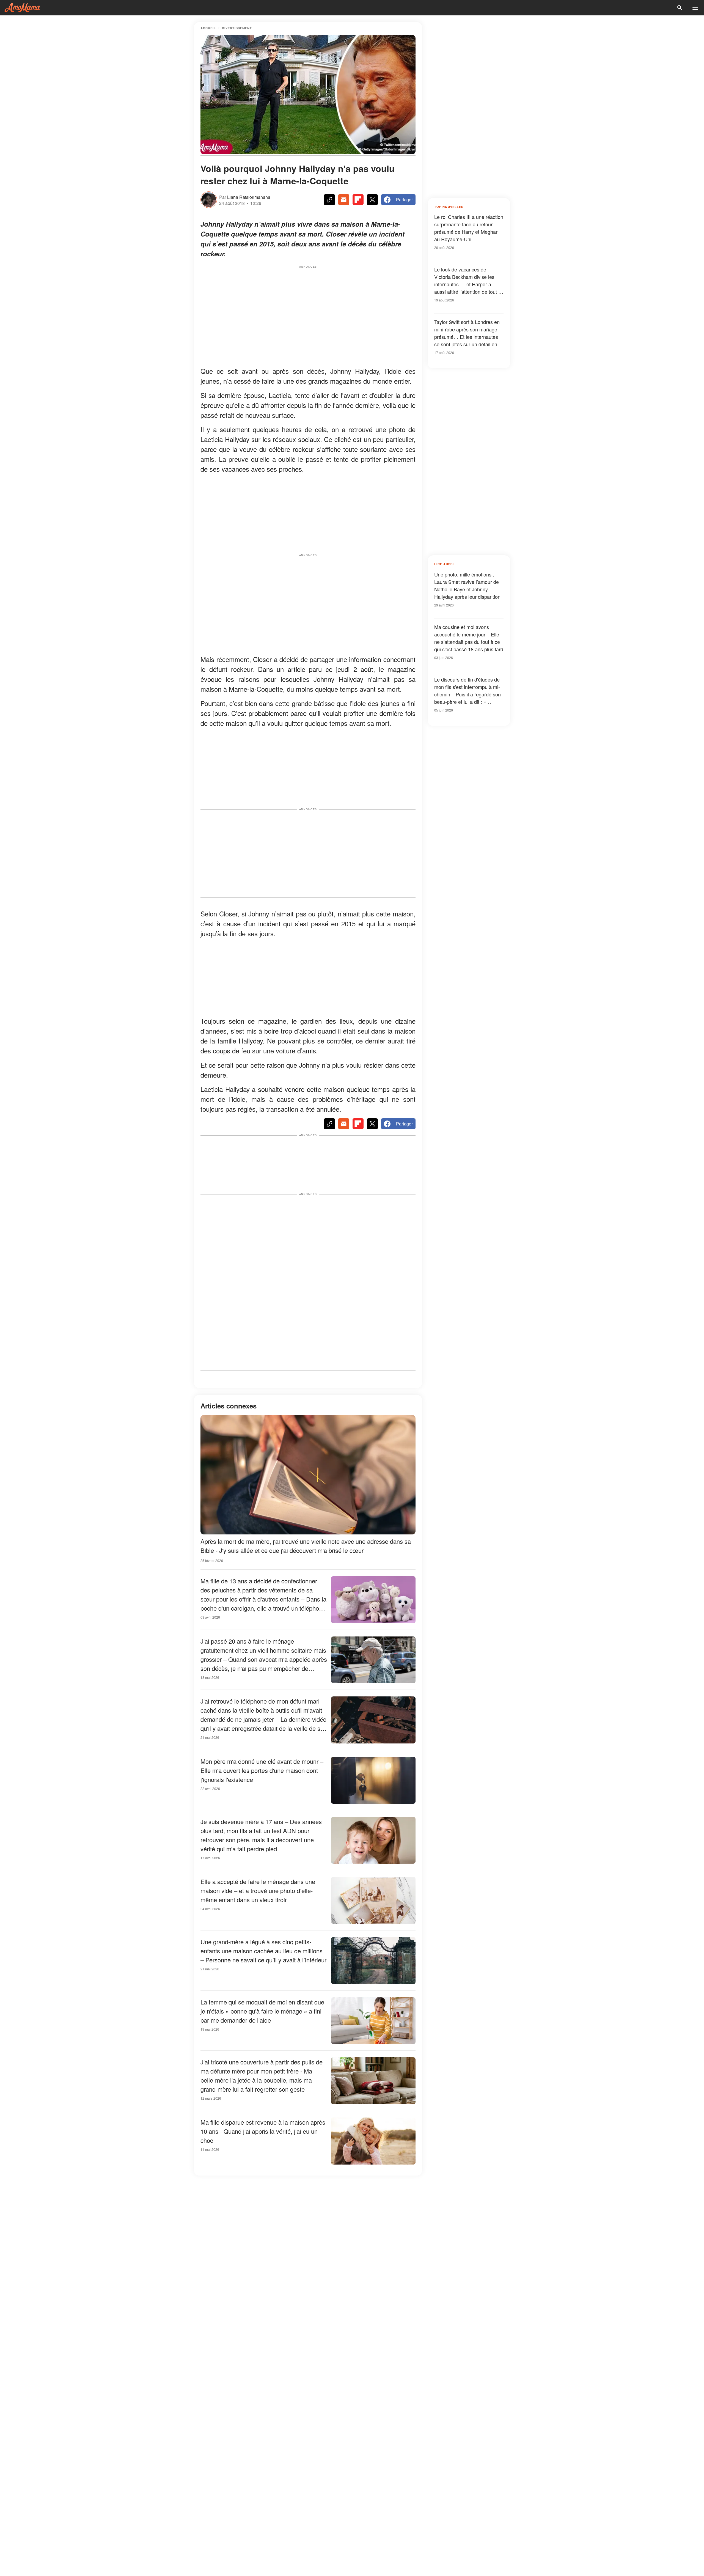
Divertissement (237, 28)
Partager (404, 200)
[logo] (22, 8)
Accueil (208, 28)
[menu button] (695, 8)
